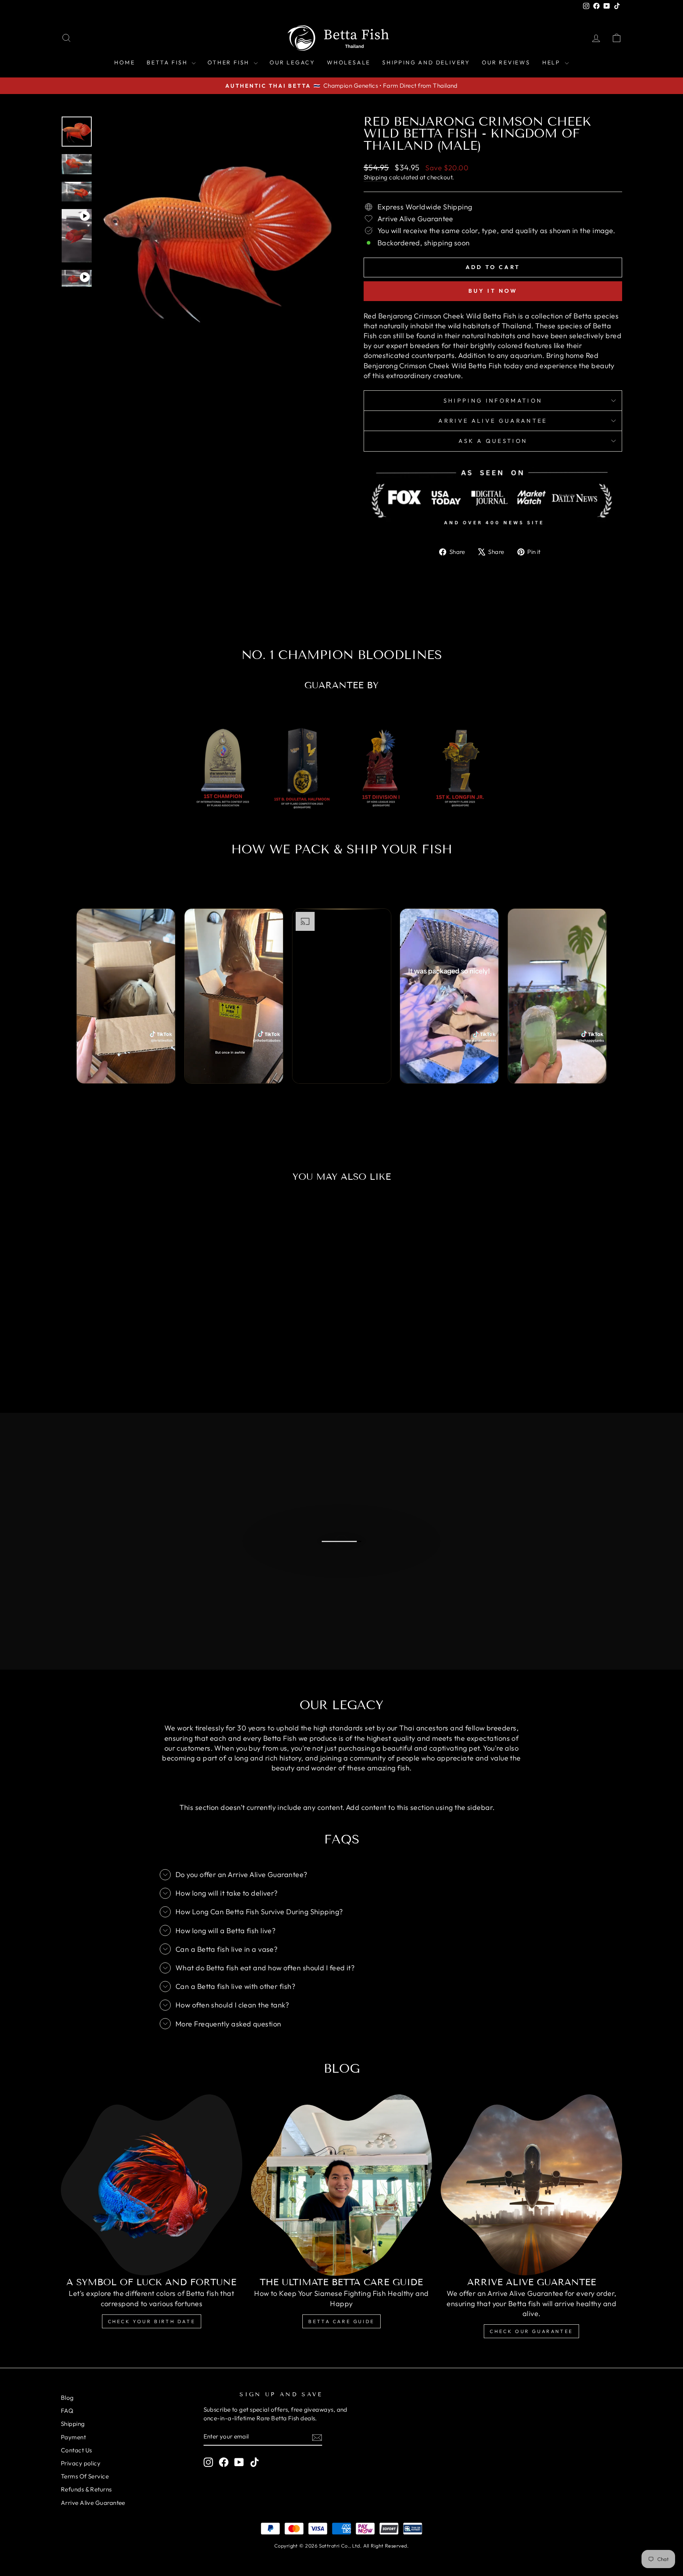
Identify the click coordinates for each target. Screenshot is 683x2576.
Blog (67, 2398)
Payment (73, 2437)
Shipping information (493, 401)
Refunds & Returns (86, 2489)
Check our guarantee (531, 2331)
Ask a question (493, 441)
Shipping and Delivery (426, 62)
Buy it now (493, 291)
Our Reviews (506, 62)
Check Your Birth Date (152, 2321)
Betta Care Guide (341, 2321)
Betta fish (168, 62)
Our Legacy (292, 62)
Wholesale (349, 62)
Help (553, 62)
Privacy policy (81, 2463)
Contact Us (76, 2450)
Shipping (376, 177)
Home (125, 62)
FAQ (67, 2411)
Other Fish (230, 62)
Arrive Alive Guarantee (493, 421)
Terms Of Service (85, 2476)
